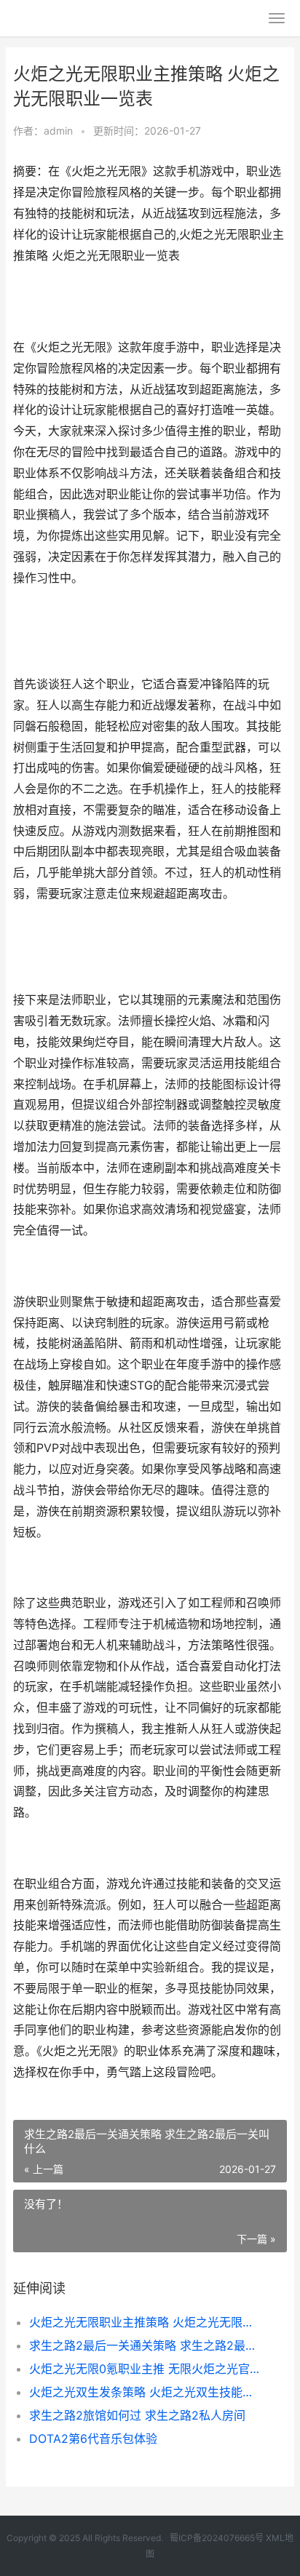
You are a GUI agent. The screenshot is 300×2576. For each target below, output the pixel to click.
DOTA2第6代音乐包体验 (93, 2439)
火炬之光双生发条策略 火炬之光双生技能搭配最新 (145, 2392)
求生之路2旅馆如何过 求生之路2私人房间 (137, 2415)
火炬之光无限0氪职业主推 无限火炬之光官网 (145, 2369)
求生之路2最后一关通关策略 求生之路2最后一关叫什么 (145, 2345)
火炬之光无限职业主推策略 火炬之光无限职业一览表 (145, 2322)
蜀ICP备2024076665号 (217, 2538)
